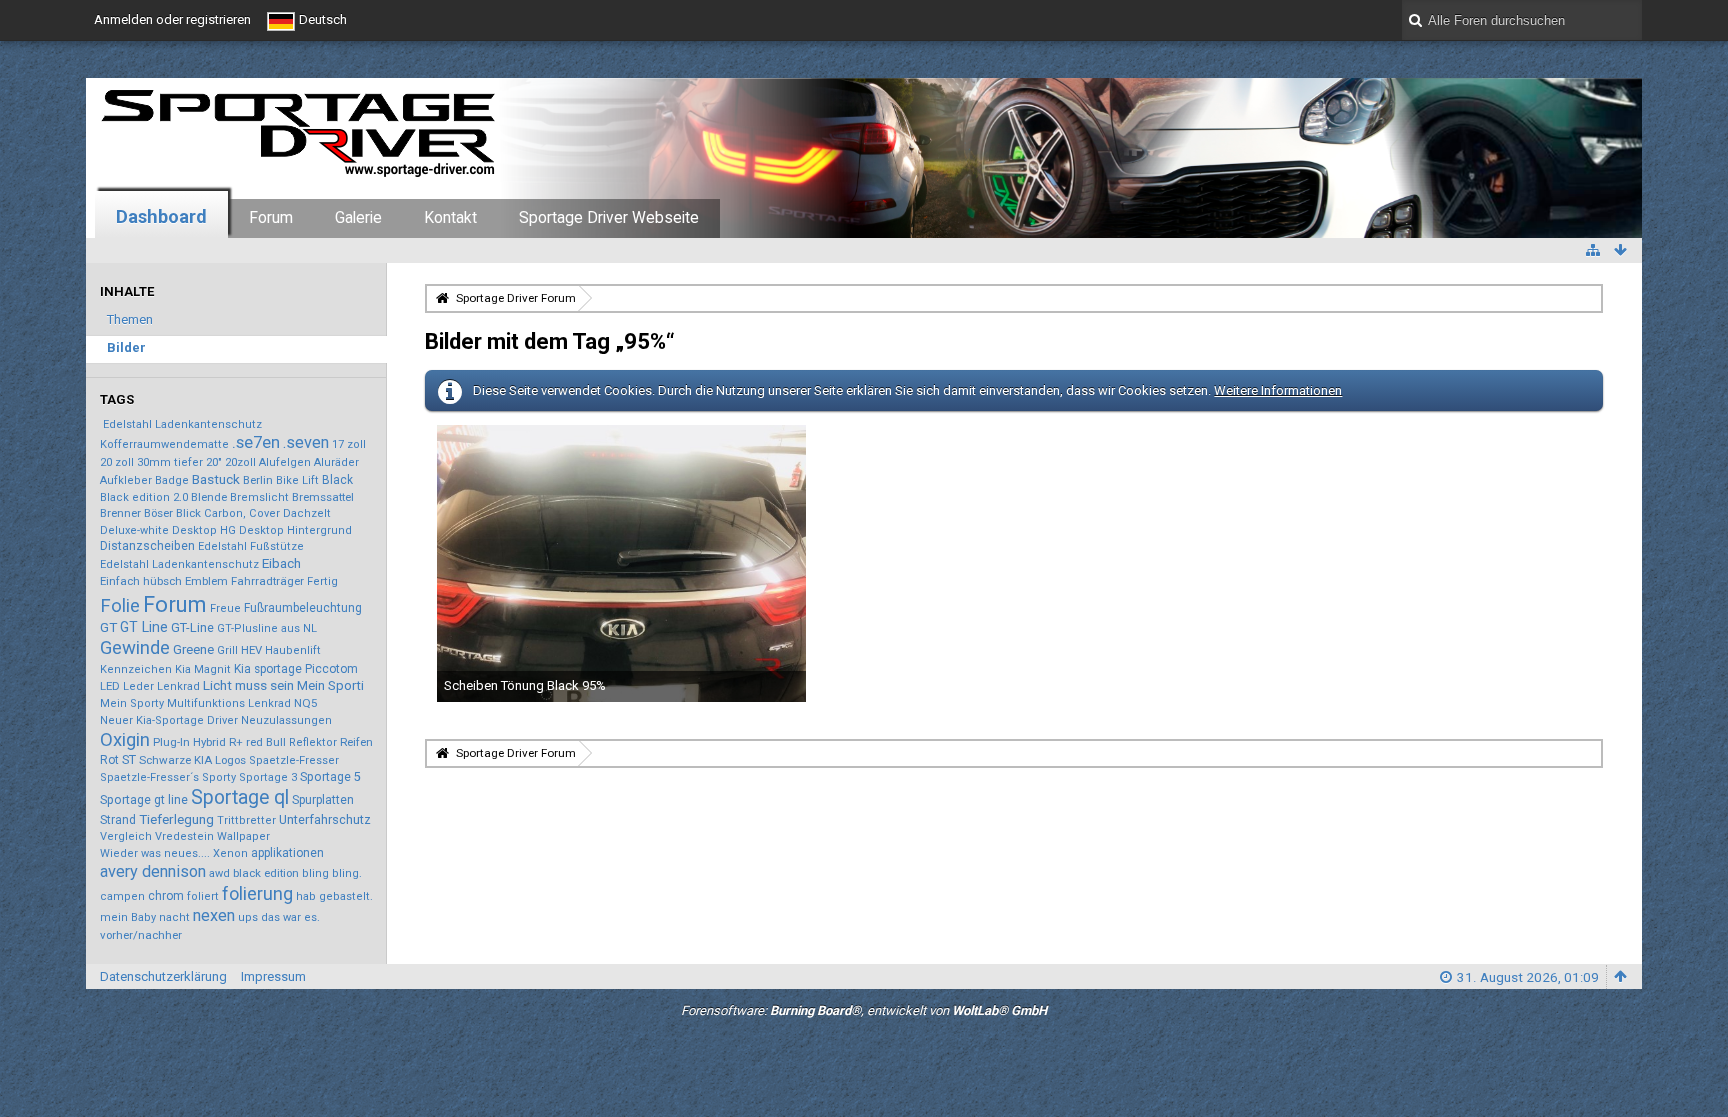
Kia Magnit (203, 669)
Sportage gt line (144, 800)
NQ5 (305, 703)
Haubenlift (293, 650)
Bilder (126, 347)
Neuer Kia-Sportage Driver (169, 720)
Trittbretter (246, 820)
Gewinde (135, 648)
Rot (109, 760)
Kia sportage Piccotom (296, 669)
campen (122, 896)
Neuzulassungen (286, 720)
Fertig (322, 581)
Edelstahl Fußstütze (251, 546)
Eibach (281, 563)
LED (110, 686)
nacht (174, 917)
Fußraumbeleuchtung (303, 608)
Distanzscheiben (147, 546)
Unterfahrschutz (325, 819)
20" (214, 462)
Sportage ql (240, 797)
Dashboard (161, 216)
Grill (227, 650)
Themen (130, 319)
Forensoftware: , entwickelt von (864, 1010)
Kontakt (450, 218)
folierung (257, 893)
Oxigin (125, 740)
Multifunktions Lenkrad (229, 703)
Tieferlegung (176, 819)
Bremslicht (259, 497)
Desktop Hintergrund (295, 530)
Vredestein (184, 836)
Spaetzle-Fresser (294, 760)
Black (337, 480)
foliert (203, 896)
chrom (166, 896)
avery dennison (153, 871)
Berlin (258, 480)
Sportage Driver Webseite (609, 218)
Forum (271, 218)
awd (219, 873)
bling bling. (332, 873)
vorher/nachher (141, 935)
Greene (193, 649)
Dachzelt (307, 513)
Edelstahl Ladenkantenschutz (182, 424)
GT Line (144, 627)
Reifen (356, 742)
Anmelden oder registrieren (172, 19)
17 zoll (349, 444)
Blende (209, 497)
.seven (306, 442)
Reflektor (313, 742)
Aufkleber (126, 480)
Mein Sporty (132, 703)
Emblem (206, 581)
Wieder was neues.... (155, 853)
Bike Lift (297, 480)
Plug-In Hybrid (189, 742)
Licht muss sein (248, 685)
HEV (251, 650)
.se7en (256, 442)
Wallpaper (243, 836)
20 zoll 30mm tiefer (151, 462)
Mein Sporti (330, 685)
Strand (118, 820)
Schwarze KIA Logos (192, 760)
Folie (120, 606)
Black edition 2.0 (144, 497)
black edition (266, 873)
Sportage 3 (268, 777)
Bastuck (216, 479)
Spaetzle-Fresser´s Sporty (168, 777)
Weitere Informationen (1278, 390)
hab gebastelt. (334, 896)
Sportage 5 (330, 777)
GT (108, 627)
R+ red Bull (257, 742)
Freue (225, 608)
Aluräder (336, 462)
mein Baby (128, 917)
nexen (214, 915)
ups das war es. (279, 917)
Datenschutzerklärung (163, 976)
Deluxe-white (134, 530)
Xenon (230, 853)
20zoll (240, 462)
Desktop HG (204, 530)
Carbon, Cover (242, 513)
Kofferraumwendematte (164, 444)
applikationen (287, 853)
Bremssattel (323, 497)
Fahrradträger (267, 581)
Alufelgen (285, 462)
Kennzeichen (136, 669)
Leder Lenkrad (161, 686)
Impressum (273, 976)
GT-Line (192, 627)
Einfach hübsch (141, 581)
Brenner (120, 513)
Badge (172, 480)
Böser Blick (172, 513)
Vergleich (126, 836)
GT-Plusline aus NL (267, 628)
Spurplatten (323, 800)
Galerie (358, 218)
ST (129, 759)
